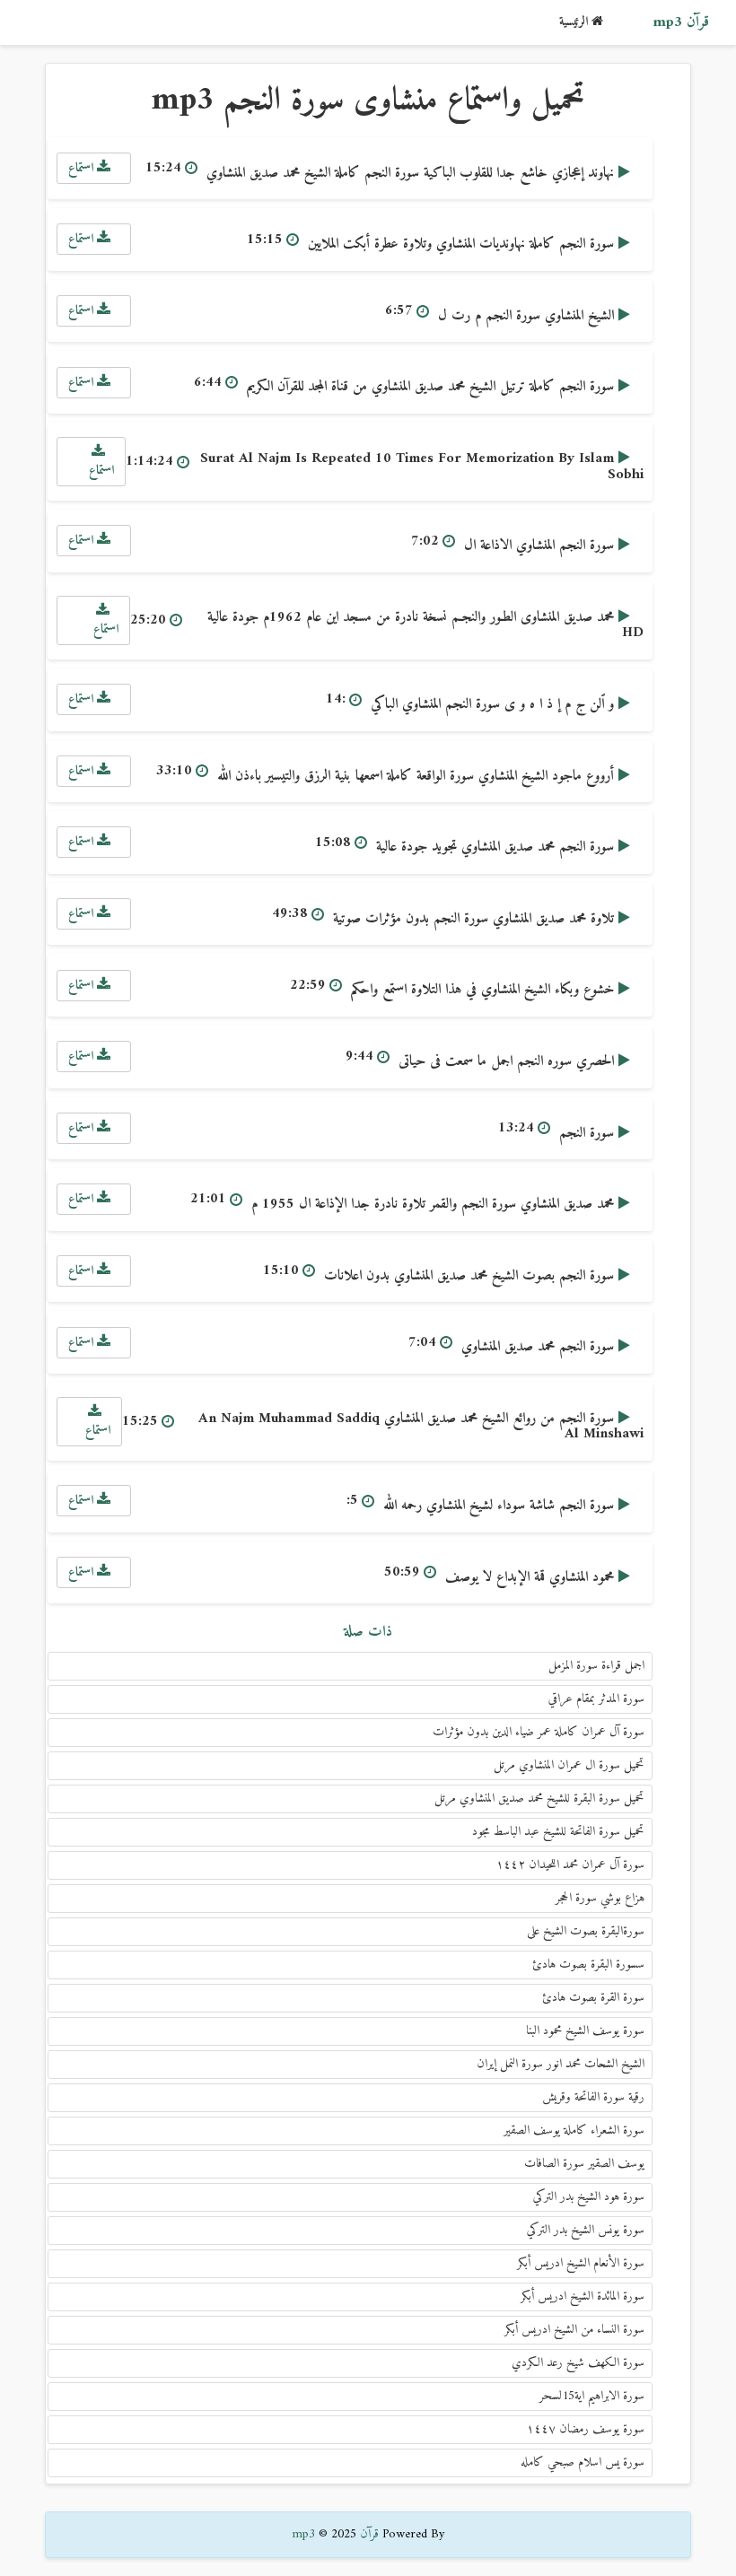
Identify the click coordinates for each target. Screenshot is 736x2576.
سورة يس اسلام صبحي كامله (583, 2462)
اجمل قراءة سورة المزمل (596, 1666)
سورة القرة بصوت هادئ (593, 1998)
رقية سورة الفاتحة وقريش (593, 2097)
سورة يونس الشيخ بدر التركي (586, 2230)
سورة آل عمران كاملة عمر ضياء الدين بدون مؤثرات (539, 1732)
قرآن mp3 (681, 22)
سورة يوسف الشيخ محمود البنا (585, 2031)
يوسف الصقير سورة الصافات (584, 2164)
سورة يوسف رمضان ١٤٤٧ (586, 2429)
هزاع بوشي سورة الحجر (600, 1898)
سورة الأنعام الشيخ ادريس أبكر (581, 2263)
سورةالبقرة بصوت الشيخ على (586, 1931)
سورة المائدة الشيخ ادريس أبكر (583, 2297)
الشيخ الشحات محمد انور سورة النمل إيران (561, 2064)
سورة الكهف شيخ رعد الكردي (578, 2363)
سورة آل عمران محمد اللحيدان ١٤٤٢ (570, 1865)
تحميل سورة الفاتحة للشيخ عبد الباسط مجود (558, 1832)
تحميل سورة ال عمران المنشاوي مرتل (569, 1765)
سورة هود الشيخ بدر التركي (589, 2197)
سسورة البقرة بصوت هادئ (588, 1965)
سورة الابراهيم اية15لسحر (592, 2396)
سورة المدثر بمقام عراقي (596, 1699)
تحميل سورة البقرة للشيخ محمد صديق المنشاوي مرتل (539, 1799)
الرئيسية (575, 22)
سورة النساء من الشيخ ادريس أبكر (574, 2330)
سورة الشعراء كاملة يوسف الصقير (574, 2131)
